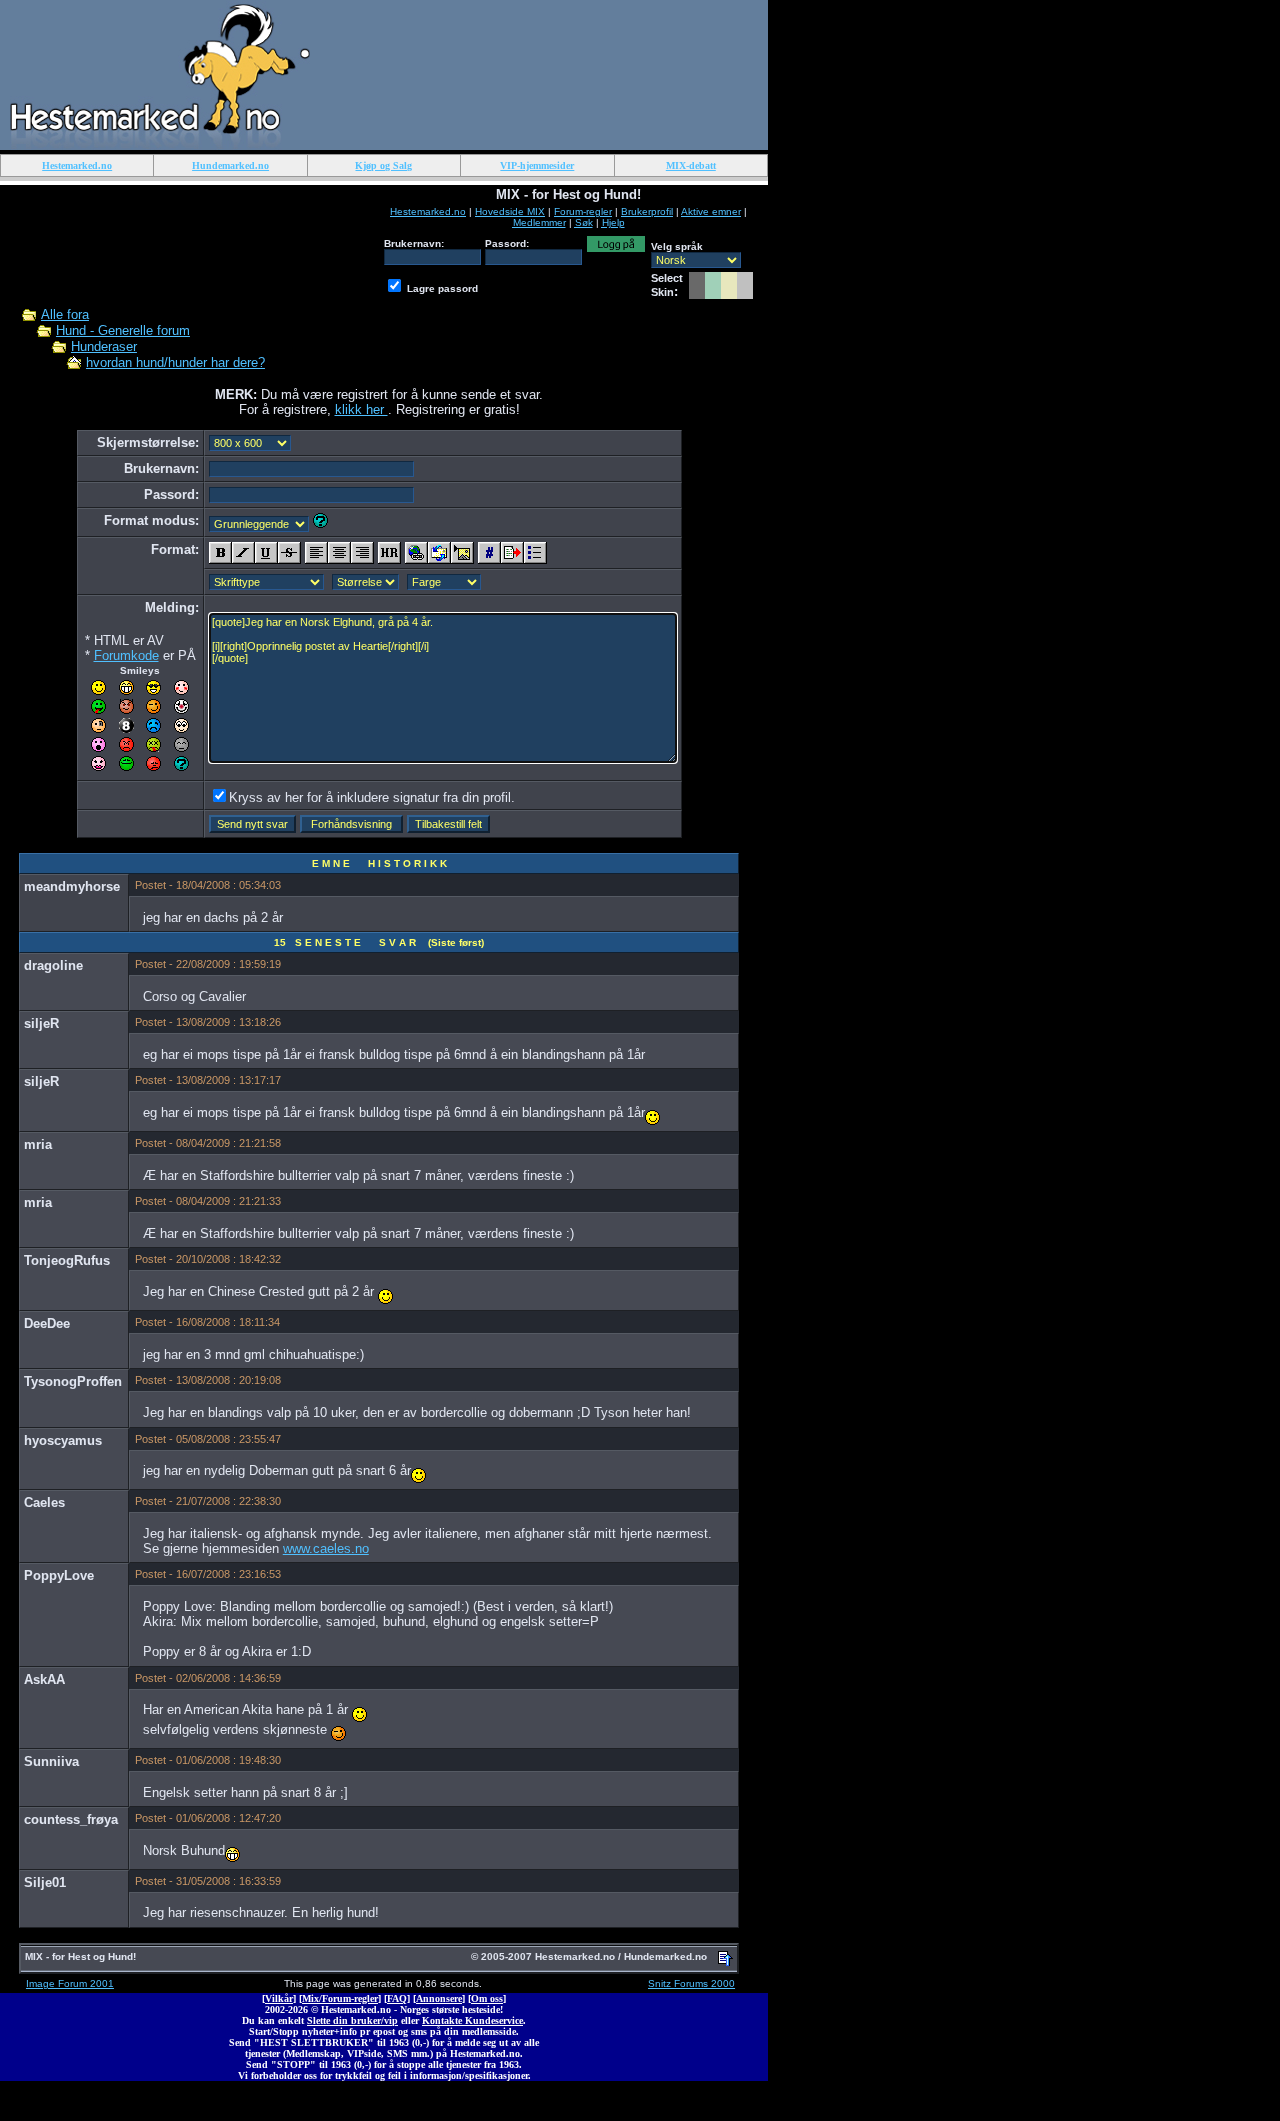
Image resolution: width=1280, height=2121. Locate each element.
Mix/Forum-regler (340, 1998)
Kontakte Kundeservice (472, 2020)
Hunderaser (104, 346)
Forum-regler (583, 211)
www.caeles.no (326, 1548)
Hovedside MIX (510, 211)
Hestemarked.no (428, 211)
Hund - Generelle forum (123, 330)
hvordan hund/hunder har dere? (175, 362)
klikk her (361, 409)
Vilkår (279, 1998)
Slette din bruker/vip (352, 2020)
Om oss (487, 1998)
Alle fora (65, 314)
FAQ (397, 1998)
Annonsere (439, 1998)
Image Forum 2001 (70, 1983)
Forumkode (126, 655)
